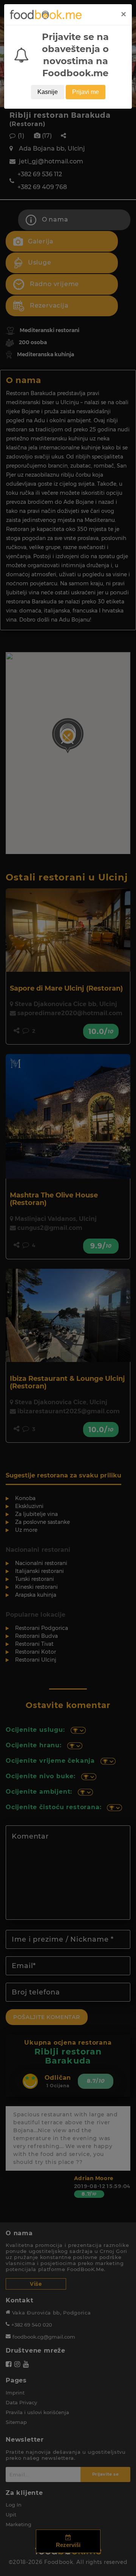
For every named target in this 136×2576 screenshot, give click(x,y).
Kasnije (48, 92)
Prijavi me (86, 92)
